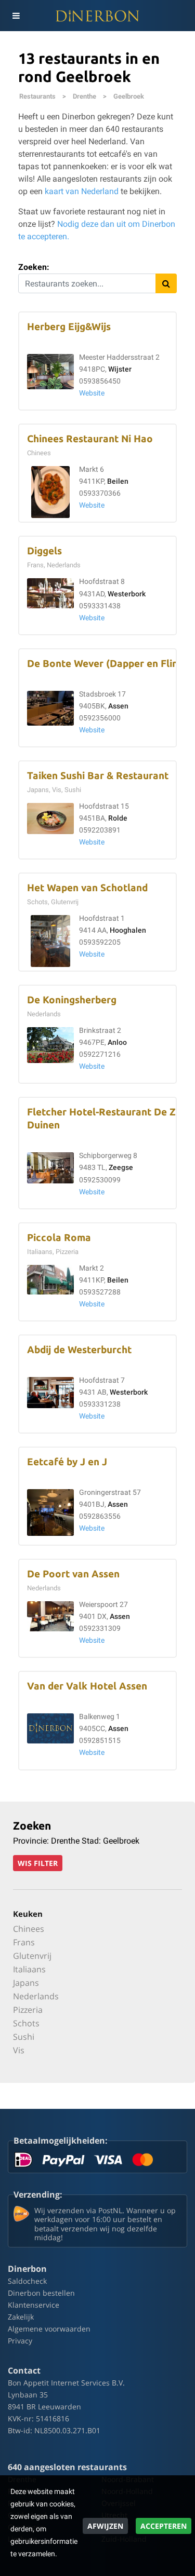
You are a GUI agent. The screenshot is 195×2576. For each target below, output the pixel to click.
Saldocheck (27, 2281)
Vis (19, 2050)
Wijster (120, 369)
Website (92, 393)
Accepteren (164, 2526)
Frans (24, 1942)
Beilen (118, 481)
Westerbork (127, 594)
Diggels (44, 551)
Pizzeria (28, 2010)
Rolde (118, 818)
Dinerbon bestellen (41, 2293)
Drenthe (84, 96)
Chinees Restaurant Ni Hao (90, 439)
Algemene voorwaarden (49, 2329)
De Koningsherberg (72, 1000)
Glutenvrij (32, 1956)
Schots (26, 2023)
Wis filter (38, 1863)
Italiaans (29, 1969)
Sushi (24, 2037)
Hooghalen (128, 930)
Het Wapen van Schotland (87, 888)
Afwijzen (105, 2526)
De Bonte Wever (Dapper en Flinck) (110, 664)
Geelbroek (129, 96)
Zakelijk (21, 2317)
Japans (26, 1983)
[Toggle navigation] (16, 16)
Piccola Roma (59, 1238)
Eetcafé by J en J (67, 1462)
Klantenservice (34, 2305)
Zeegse (121, 1168)
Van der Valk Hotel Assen (87, 1686)
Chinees (29, 1929)
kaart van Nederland (82, 191)
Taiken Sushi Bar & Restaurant (98, 776)
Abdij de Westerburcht (79, 1350)
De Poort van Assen (73, 1574)
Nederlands (36, 1996)
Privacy (20, 2341)
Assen (118, 706)
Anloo (117, 1042)
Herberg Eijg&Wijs (69, 327)
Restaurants (37, 96)
